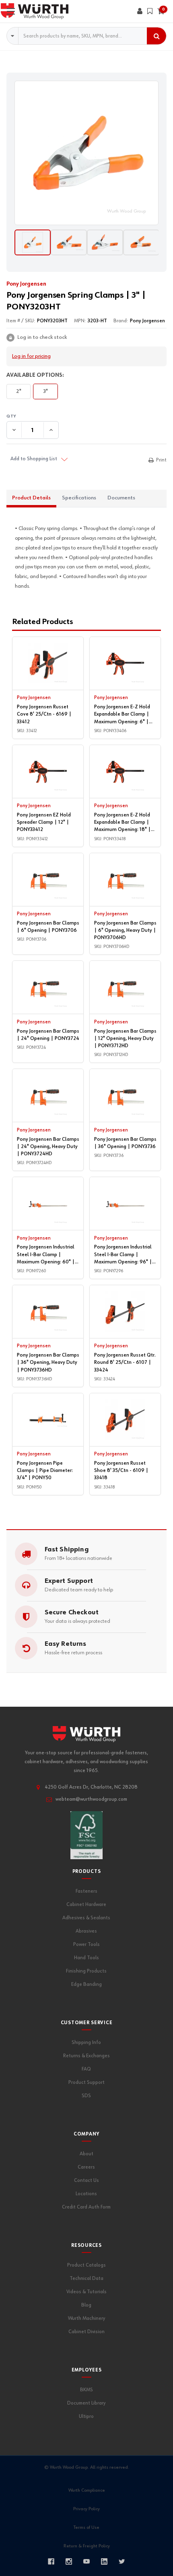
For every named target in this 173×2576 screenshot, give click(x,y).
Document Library (86, 2403)
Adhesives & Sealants (86, 1918)
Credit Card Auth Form (86, 2207)
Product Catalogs (86, 2265)
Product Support (86, 2082)
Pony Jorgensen (26, 284)
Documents (121, 498)
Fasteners (86, 1891)
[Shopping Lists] (150, 11)
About (86, 2154)
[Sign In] (140, 11)
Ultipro (86, 2416)
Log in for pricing (31, 356)
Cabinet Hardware (86, 1905)
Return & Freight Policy (87, 2546)
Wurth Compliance (87, 2490)
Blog (86, 2305)
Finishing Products (86, 1971)
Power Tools (86, 1945)
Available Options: (35, 375)
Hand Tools (86, 1958)
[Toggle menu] (11, 11)
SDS (86, 2096)
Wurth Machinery (86, 2318)
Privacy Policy (86, 2509)
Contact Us (86, 2180)
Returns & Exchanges (86, 2056)
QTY (86, 416)
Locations (86, 2194)
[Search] (157, 36)
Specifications (79, 498)
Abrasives (86, 1931)
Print (161, 460)
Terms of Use (86, 2528)
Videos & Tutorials (86, 2292)
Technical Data (86, 2279)
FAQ (86, 2069)
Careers (86, 2167)
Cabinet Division (86, 2332)
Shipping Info (86, 2043)
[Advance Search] (13, 36)
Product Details (31, 498)
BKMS (86, 2390)
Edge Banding (86, 1984)
